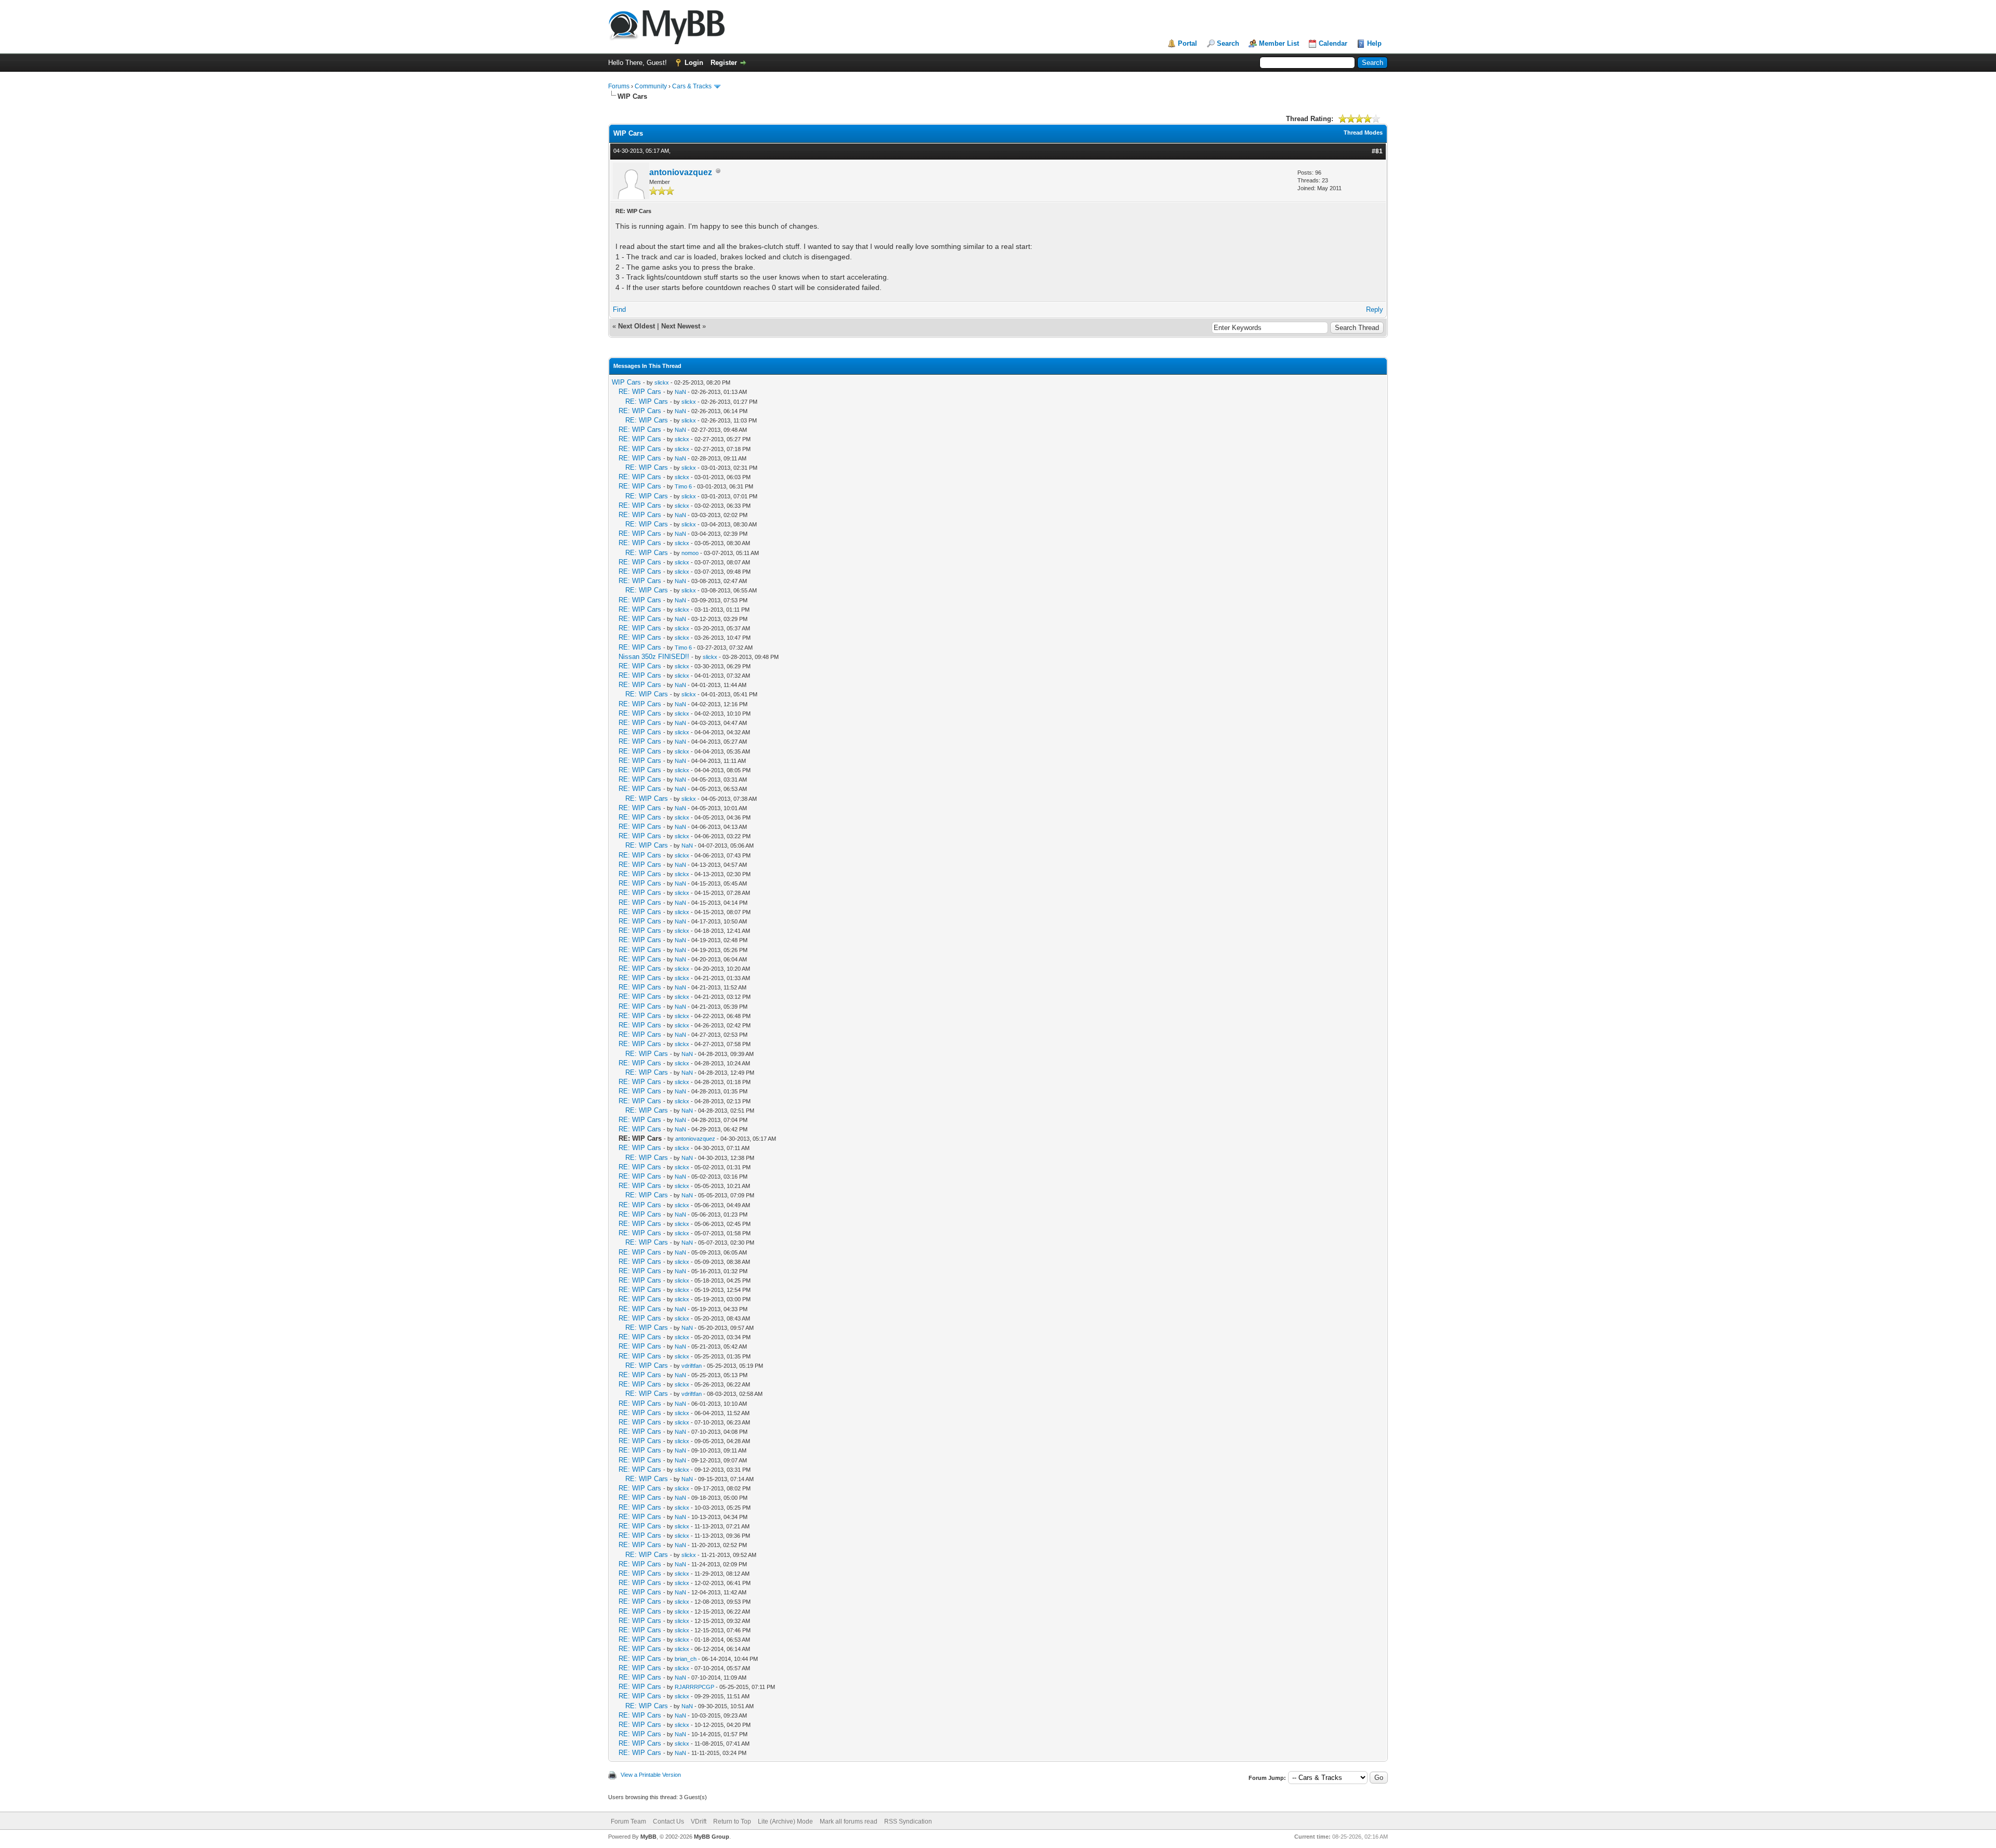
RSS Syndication (908, 1821)
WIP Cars (626, 382)
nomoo (690, 553)
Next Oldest (636, 326)
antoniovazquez (681, 172)
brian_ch (686, 1659)
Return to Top (732, 1821)
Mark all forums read (849, 1821)
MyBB (648, 1837)
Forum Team (628, 1821)
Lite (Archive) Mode (785, 1821)
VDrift (699, 1821)
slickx (662, 382)
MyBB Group (712, 1837)
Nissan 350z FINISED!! (654, 657)
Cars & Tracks (692, 86)
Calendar (1333, 43)
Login (694, 63)
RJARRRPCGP (694, 1687)
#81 (1377, 151)
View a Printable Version (651, 1775)
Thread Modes (1363, 133)
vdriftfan (692, 1366)
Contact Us (668, 1821)
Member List (1279, 43)
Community (651, 86)
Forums (619, 86)
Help (1374, 43)
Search (1228, 43)
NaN (680, 392)
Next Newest (681, 326)
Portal (1187, 43)
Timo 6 (683, 486)
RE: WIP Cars (640, 392)
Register (724, 63)
